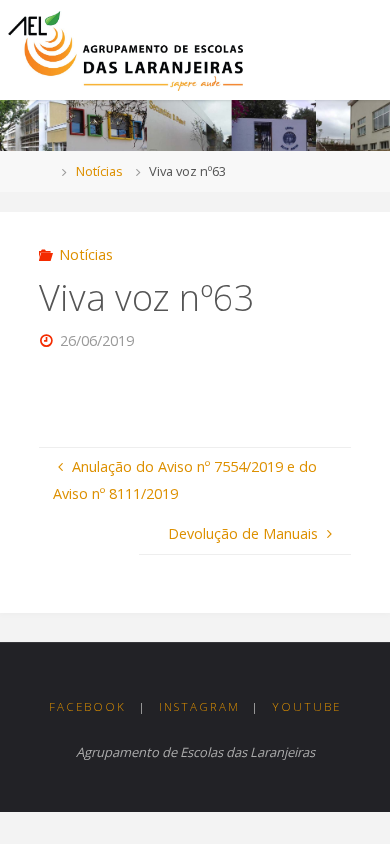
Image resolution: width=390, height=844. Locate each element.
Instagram (199, 706)
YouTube (306, 706)
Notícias (99, 171)
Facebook (87, 706)
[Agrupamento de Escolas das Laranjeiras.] (125, 49)
